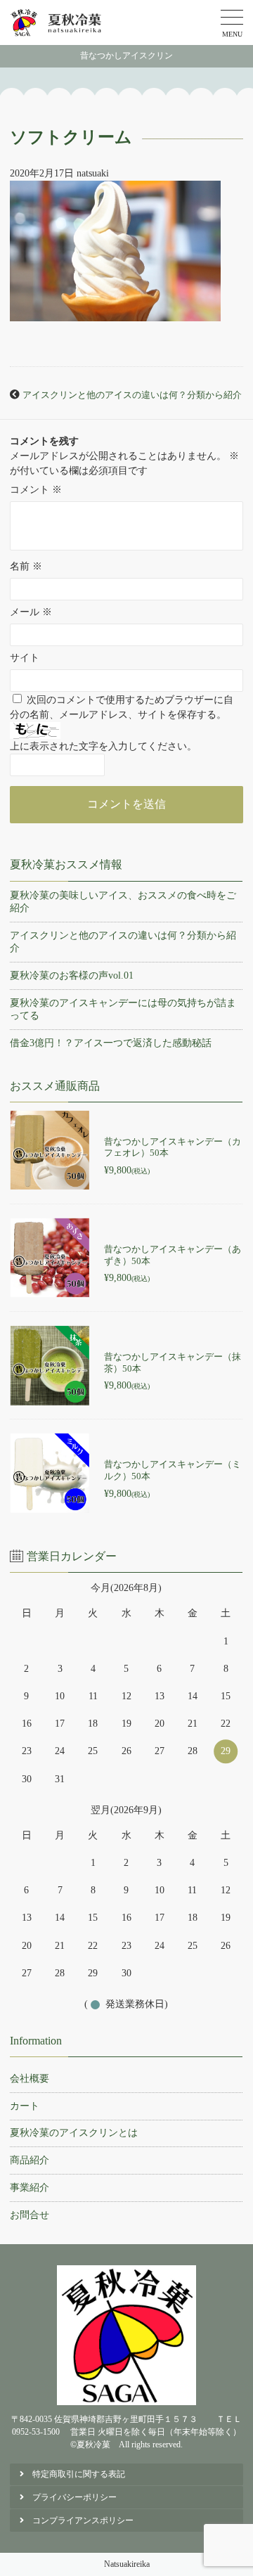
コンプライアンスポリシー (83, 2520)
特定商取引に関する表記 (79, 2474)
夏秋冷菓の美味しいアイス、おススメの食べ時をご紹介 (123, 902)
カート (25, 2106)
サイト (25, 658)
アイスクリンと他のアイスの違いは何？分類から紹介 (132, 395)
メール (31, 612)
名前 (26, 566)
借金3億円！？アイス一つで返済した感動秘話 (111, 1043)
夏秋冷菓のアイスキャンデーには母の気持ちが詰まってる (123, 1009)
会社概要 (30, 2079)
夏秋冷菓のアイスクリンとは (74, 2133)
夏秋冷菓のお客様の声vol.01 (72, 975)
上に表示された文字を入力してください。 (103, 746)
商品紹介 (30, 2160)
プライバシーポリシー (74, 2497)
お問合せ (30, 2215)
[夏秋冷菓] (57, 22)
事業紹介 (30, 2188)
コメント (36, 490)
